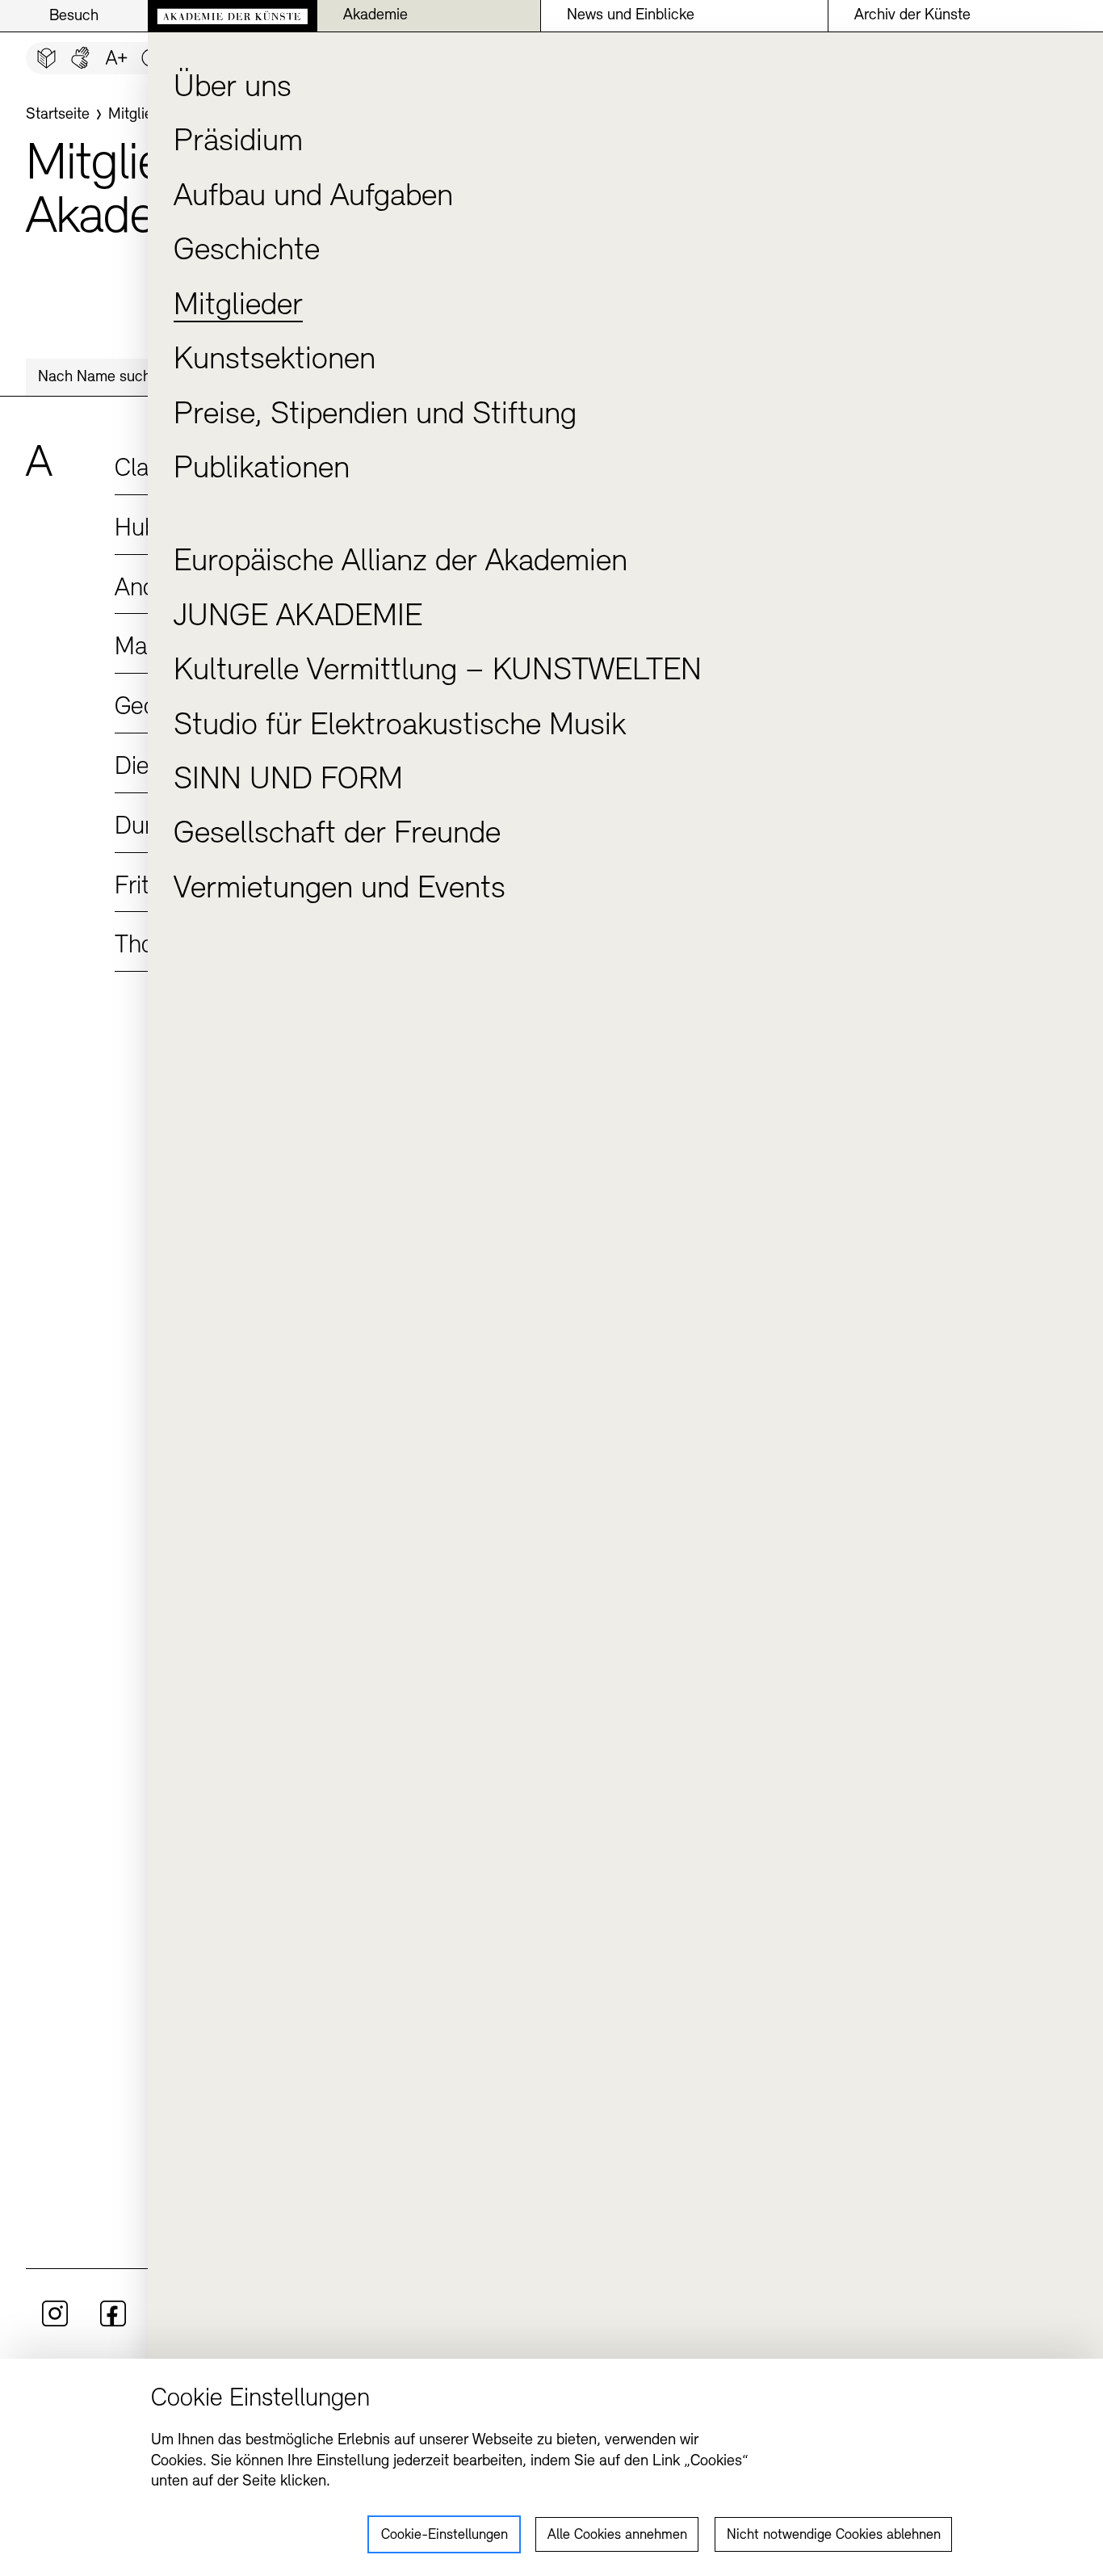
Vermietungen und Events (340, 889)
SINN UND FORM (288, 780)
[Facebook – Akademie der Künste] (113, 2323)
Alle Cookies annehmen (617, 2536)
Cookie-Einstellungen (445, 2536)
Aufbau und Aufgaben (313, 197)
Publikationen (262, 469)
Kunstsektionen (275, 360)
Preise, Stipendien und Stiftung (375, 415)
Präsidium (238, 142)
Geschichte (247, 251)
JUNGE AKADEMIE (298, 617)
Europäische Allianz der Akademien (401, 562)
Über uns (233, 88)
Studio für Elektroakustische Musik (400, 726)
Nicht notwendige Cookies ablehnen (834, 2536)
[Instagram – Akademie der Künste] (55, 2323)
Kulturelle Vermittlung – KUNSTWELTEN (438, 671)
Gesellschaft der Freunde (337, 834)
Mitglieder (238, 306)
